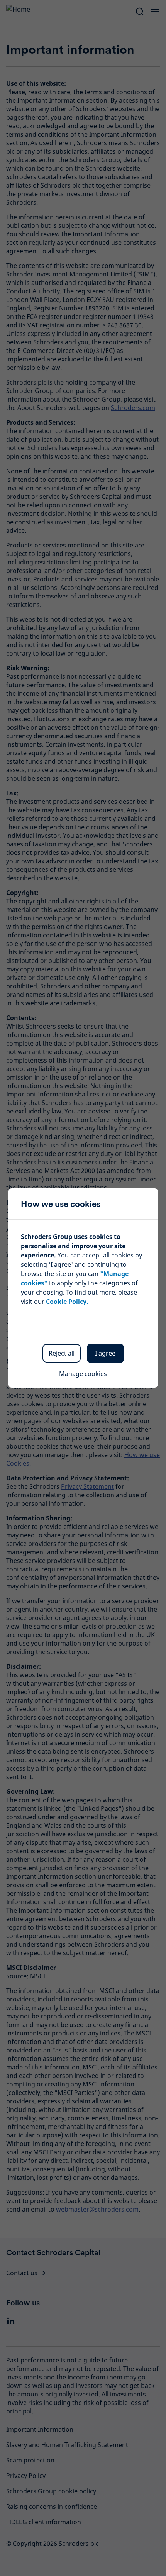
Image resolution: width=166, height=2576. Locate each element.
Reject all (62, 1353)
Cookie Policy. (67, 1302)
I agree (105, 1353)
